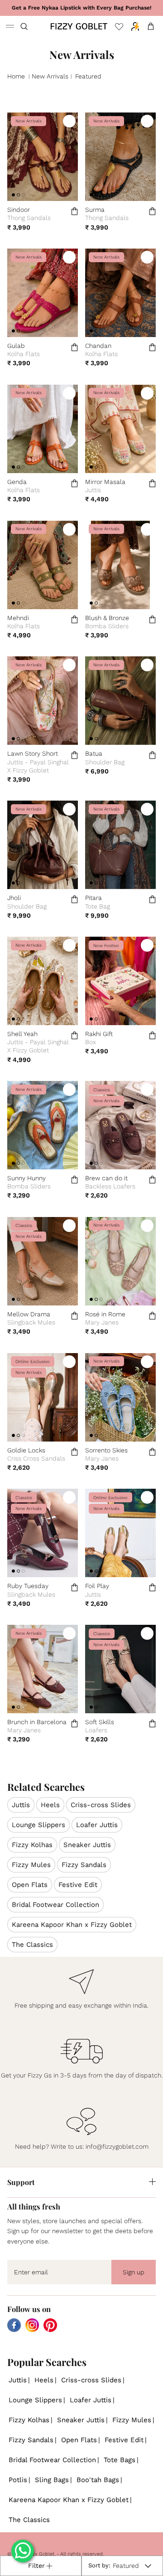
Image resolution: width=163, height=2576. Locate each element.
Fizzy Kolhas (32, 1845)
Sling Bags (52, 2480)
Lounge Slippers (38, 1825)
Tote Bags (120, 2460)
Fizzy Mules (31, 1865)
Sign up (134, 2272)
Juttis (21, 1805)
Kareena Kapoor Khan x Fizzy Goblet (72, 1925)
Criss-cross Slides (101, 1805)
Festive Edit (78, 1885)
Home (16, 76)
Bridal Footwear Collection (55, 1905)
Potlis (18, 2480)
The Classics (32, 1945)
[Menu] (10, 26)
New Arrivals (50, 76)
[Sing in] (133, 26)
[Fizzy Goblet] (79, 26)
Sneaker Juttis (87, 1845)
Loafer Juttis (97, 1825)
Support (21, 2182)
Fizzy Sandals (84, 1865)
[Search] (30, 26)
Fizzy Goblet (40, 2554)
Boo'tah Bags (98, 2480)
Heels (50, 1805)
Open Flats (30, 1885)
